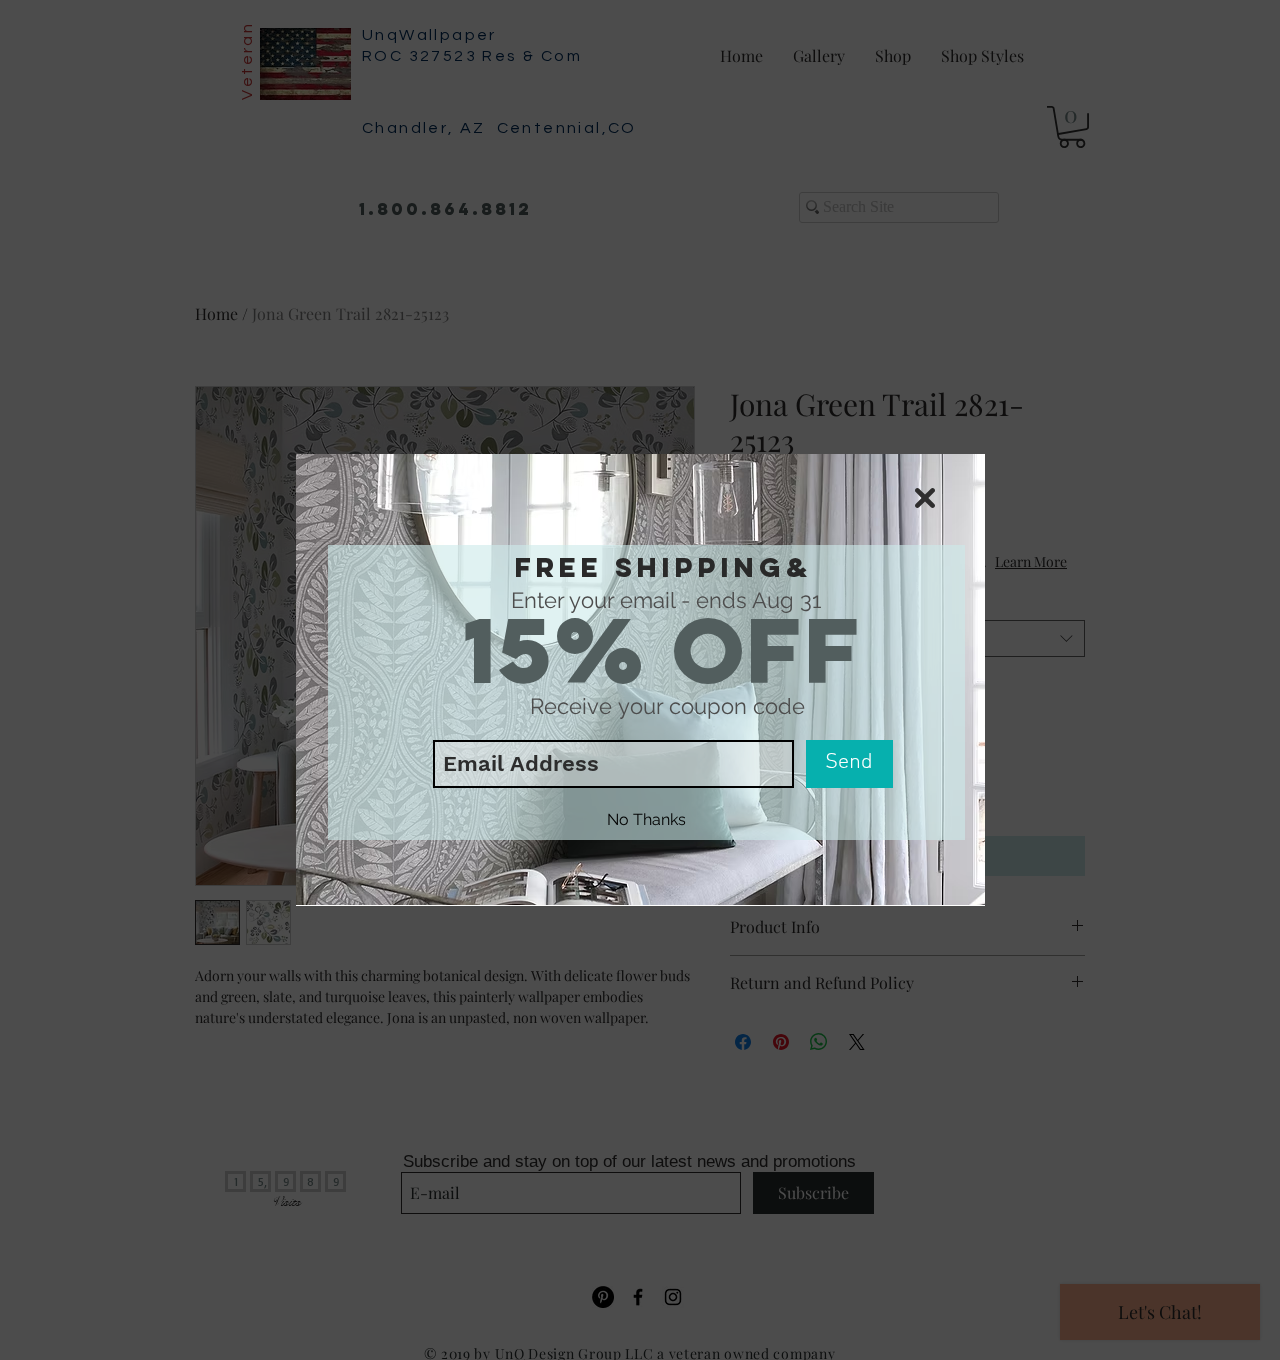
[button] (925, 498)
